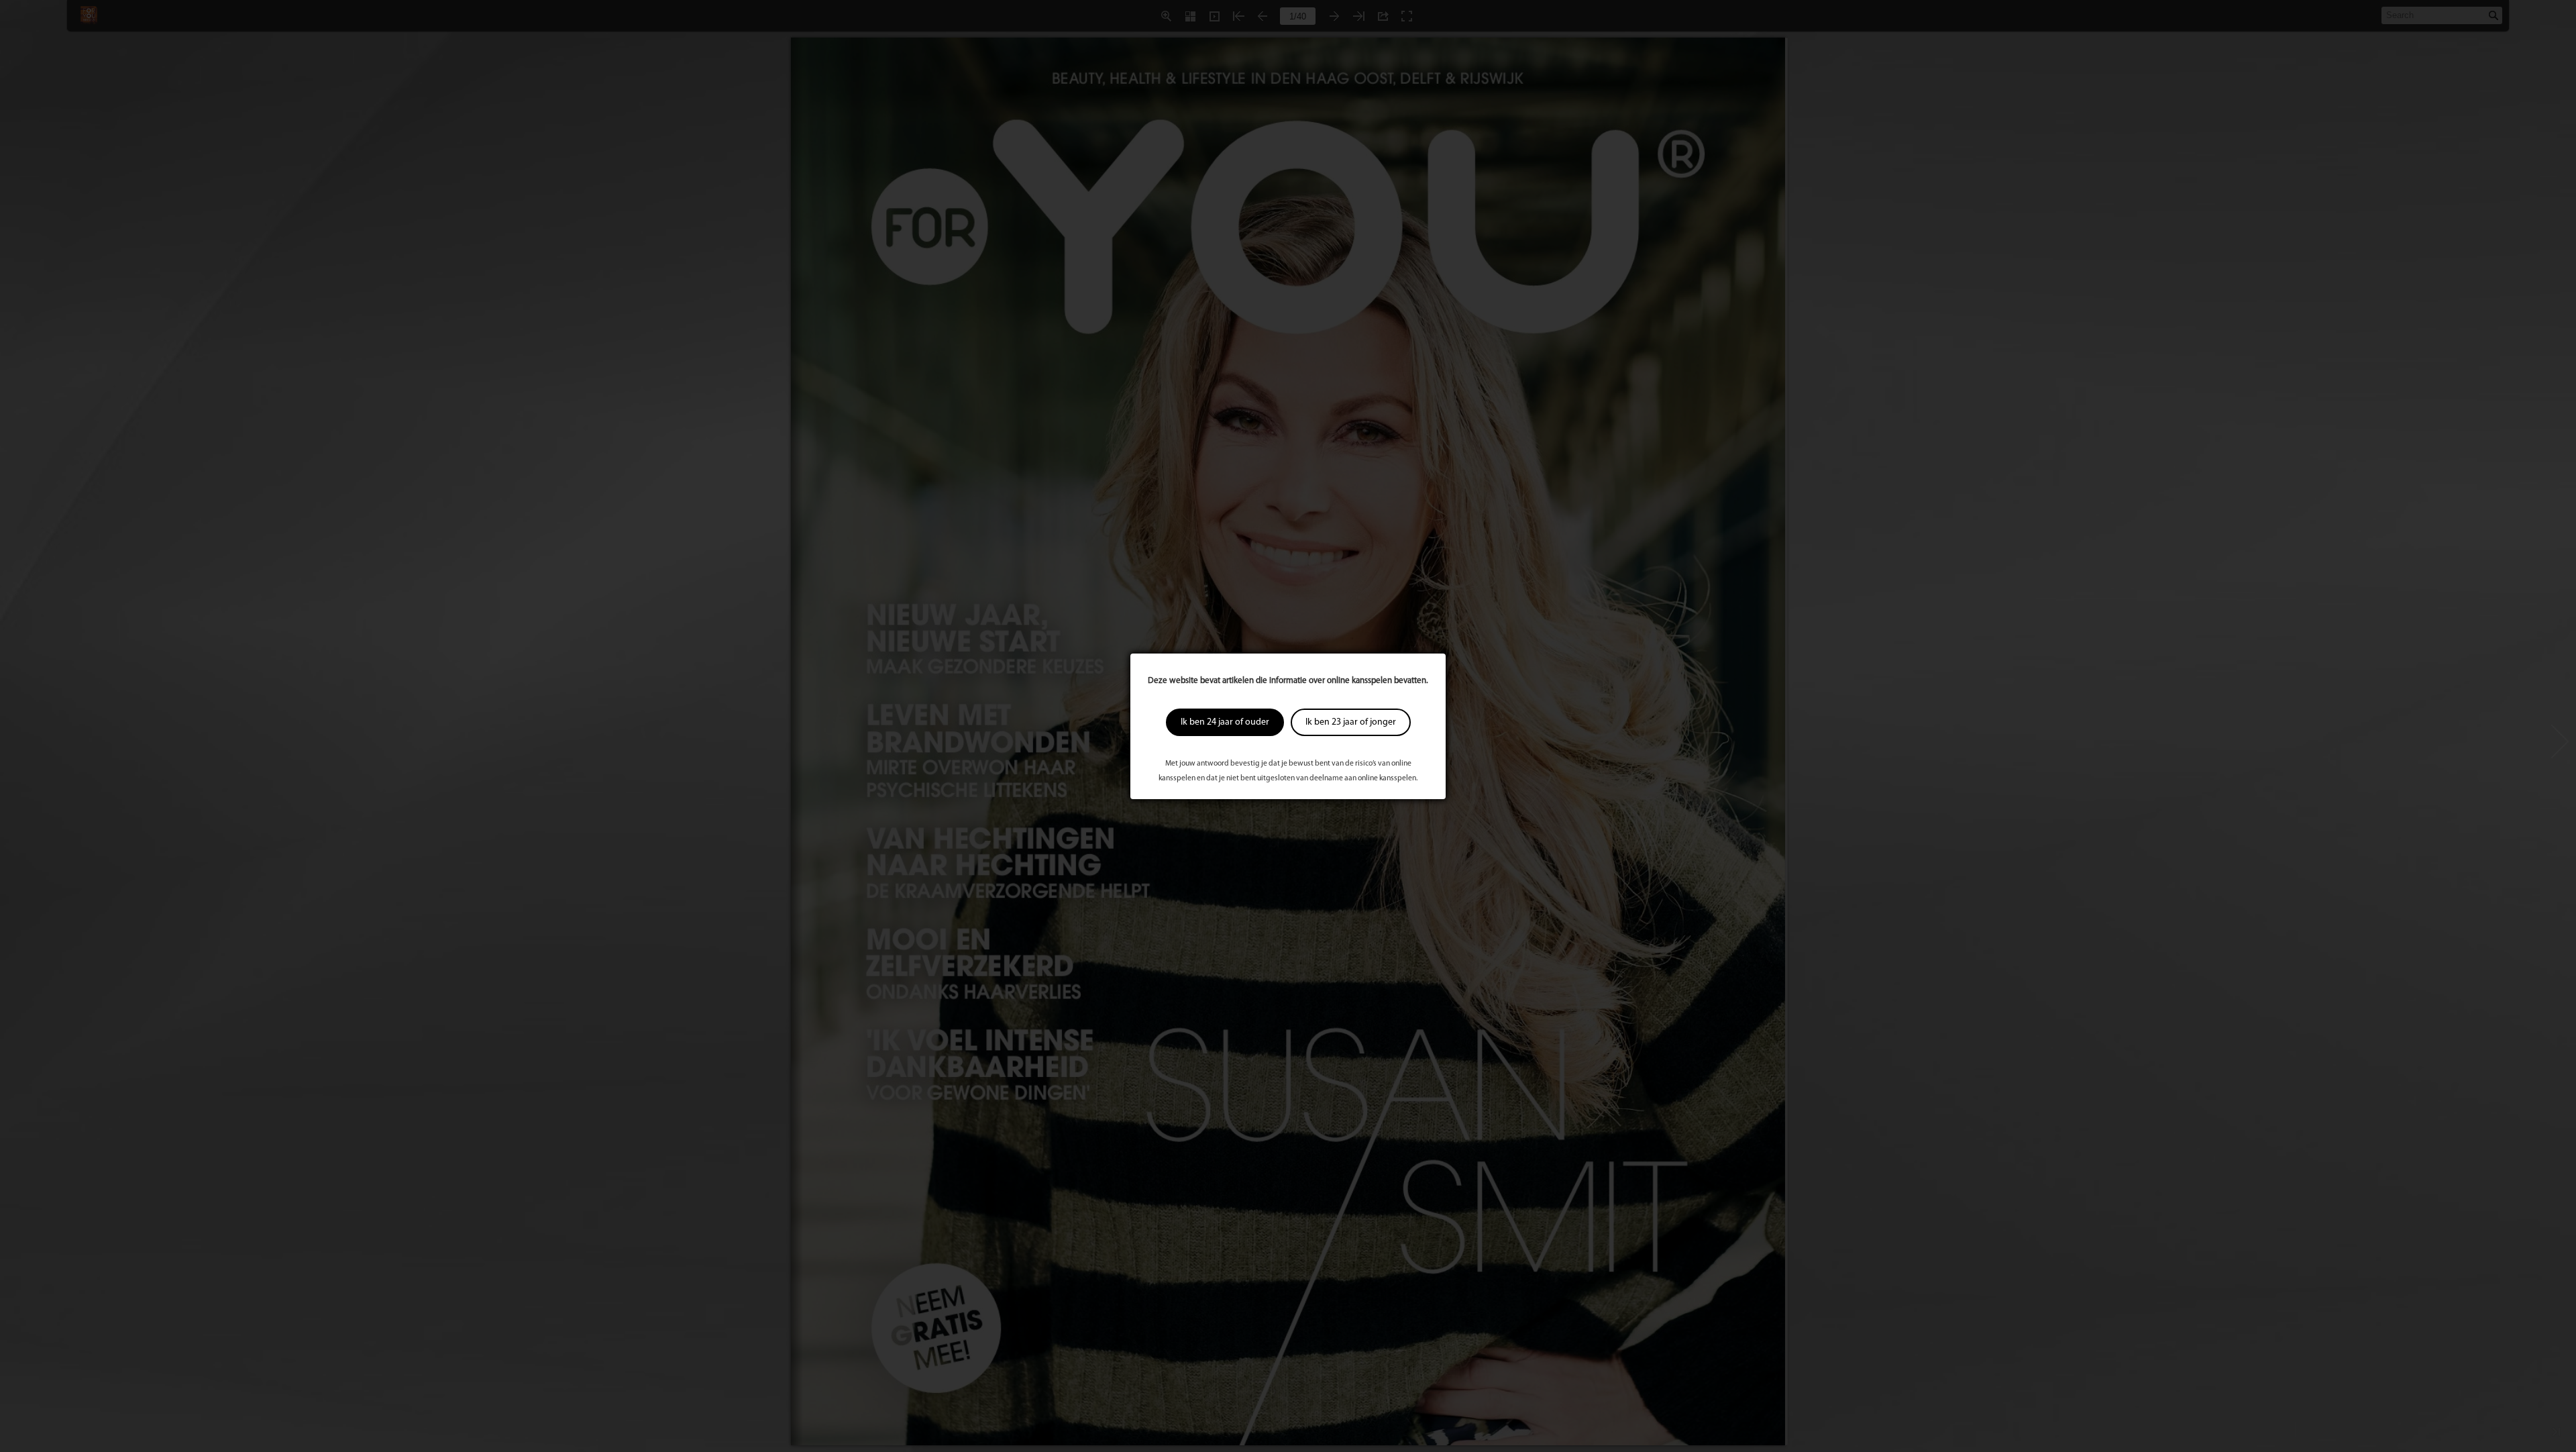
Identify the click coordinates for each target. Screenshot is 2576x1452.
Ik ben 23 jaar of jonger (1351, 722)
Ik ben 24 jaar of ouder (1225, 722)
